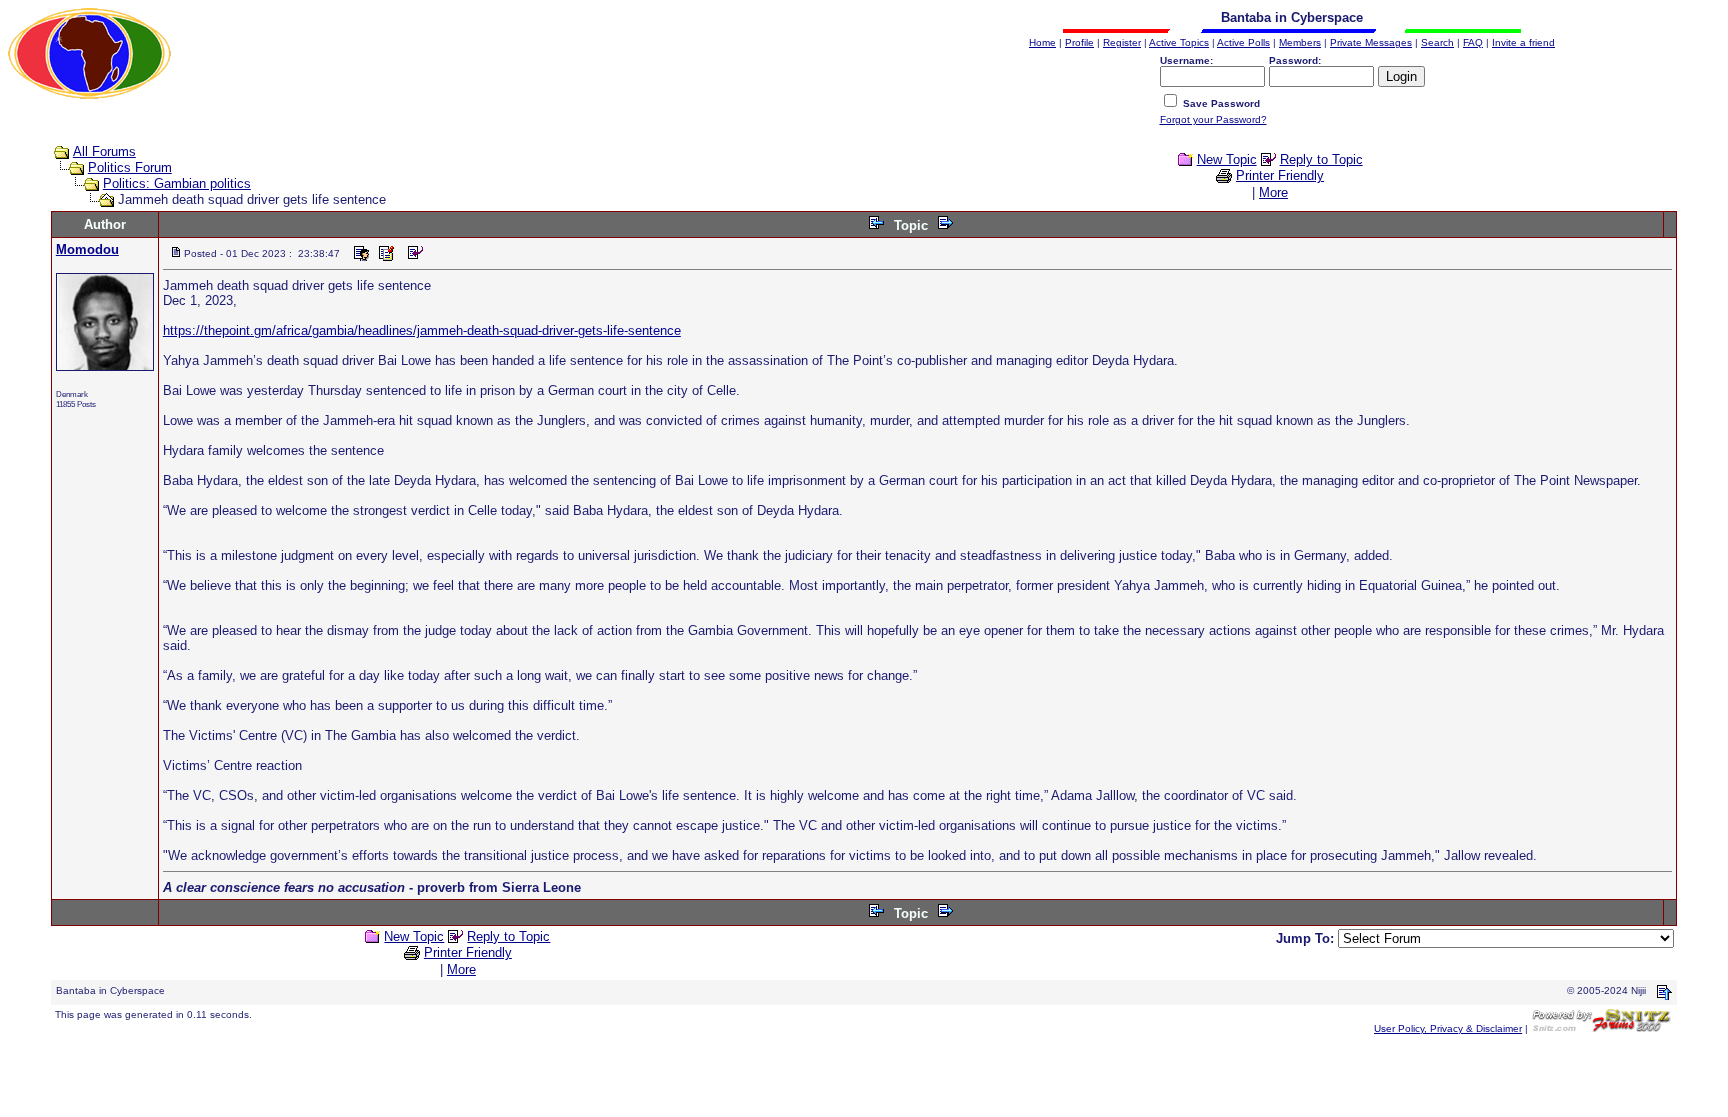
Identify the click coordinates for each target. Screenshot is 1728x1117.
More (1273, 192)
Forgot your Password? (1213, 119)
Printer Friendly (1280, 175)
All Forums (104, 151)
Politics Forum (130, 167)
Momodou (87, 249)
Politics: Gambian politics (177, 183)
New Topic (1227, 159)
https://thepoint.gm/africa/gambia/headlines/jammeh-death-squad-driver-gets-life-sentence (422, 330)
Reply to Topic (1321, 159)
